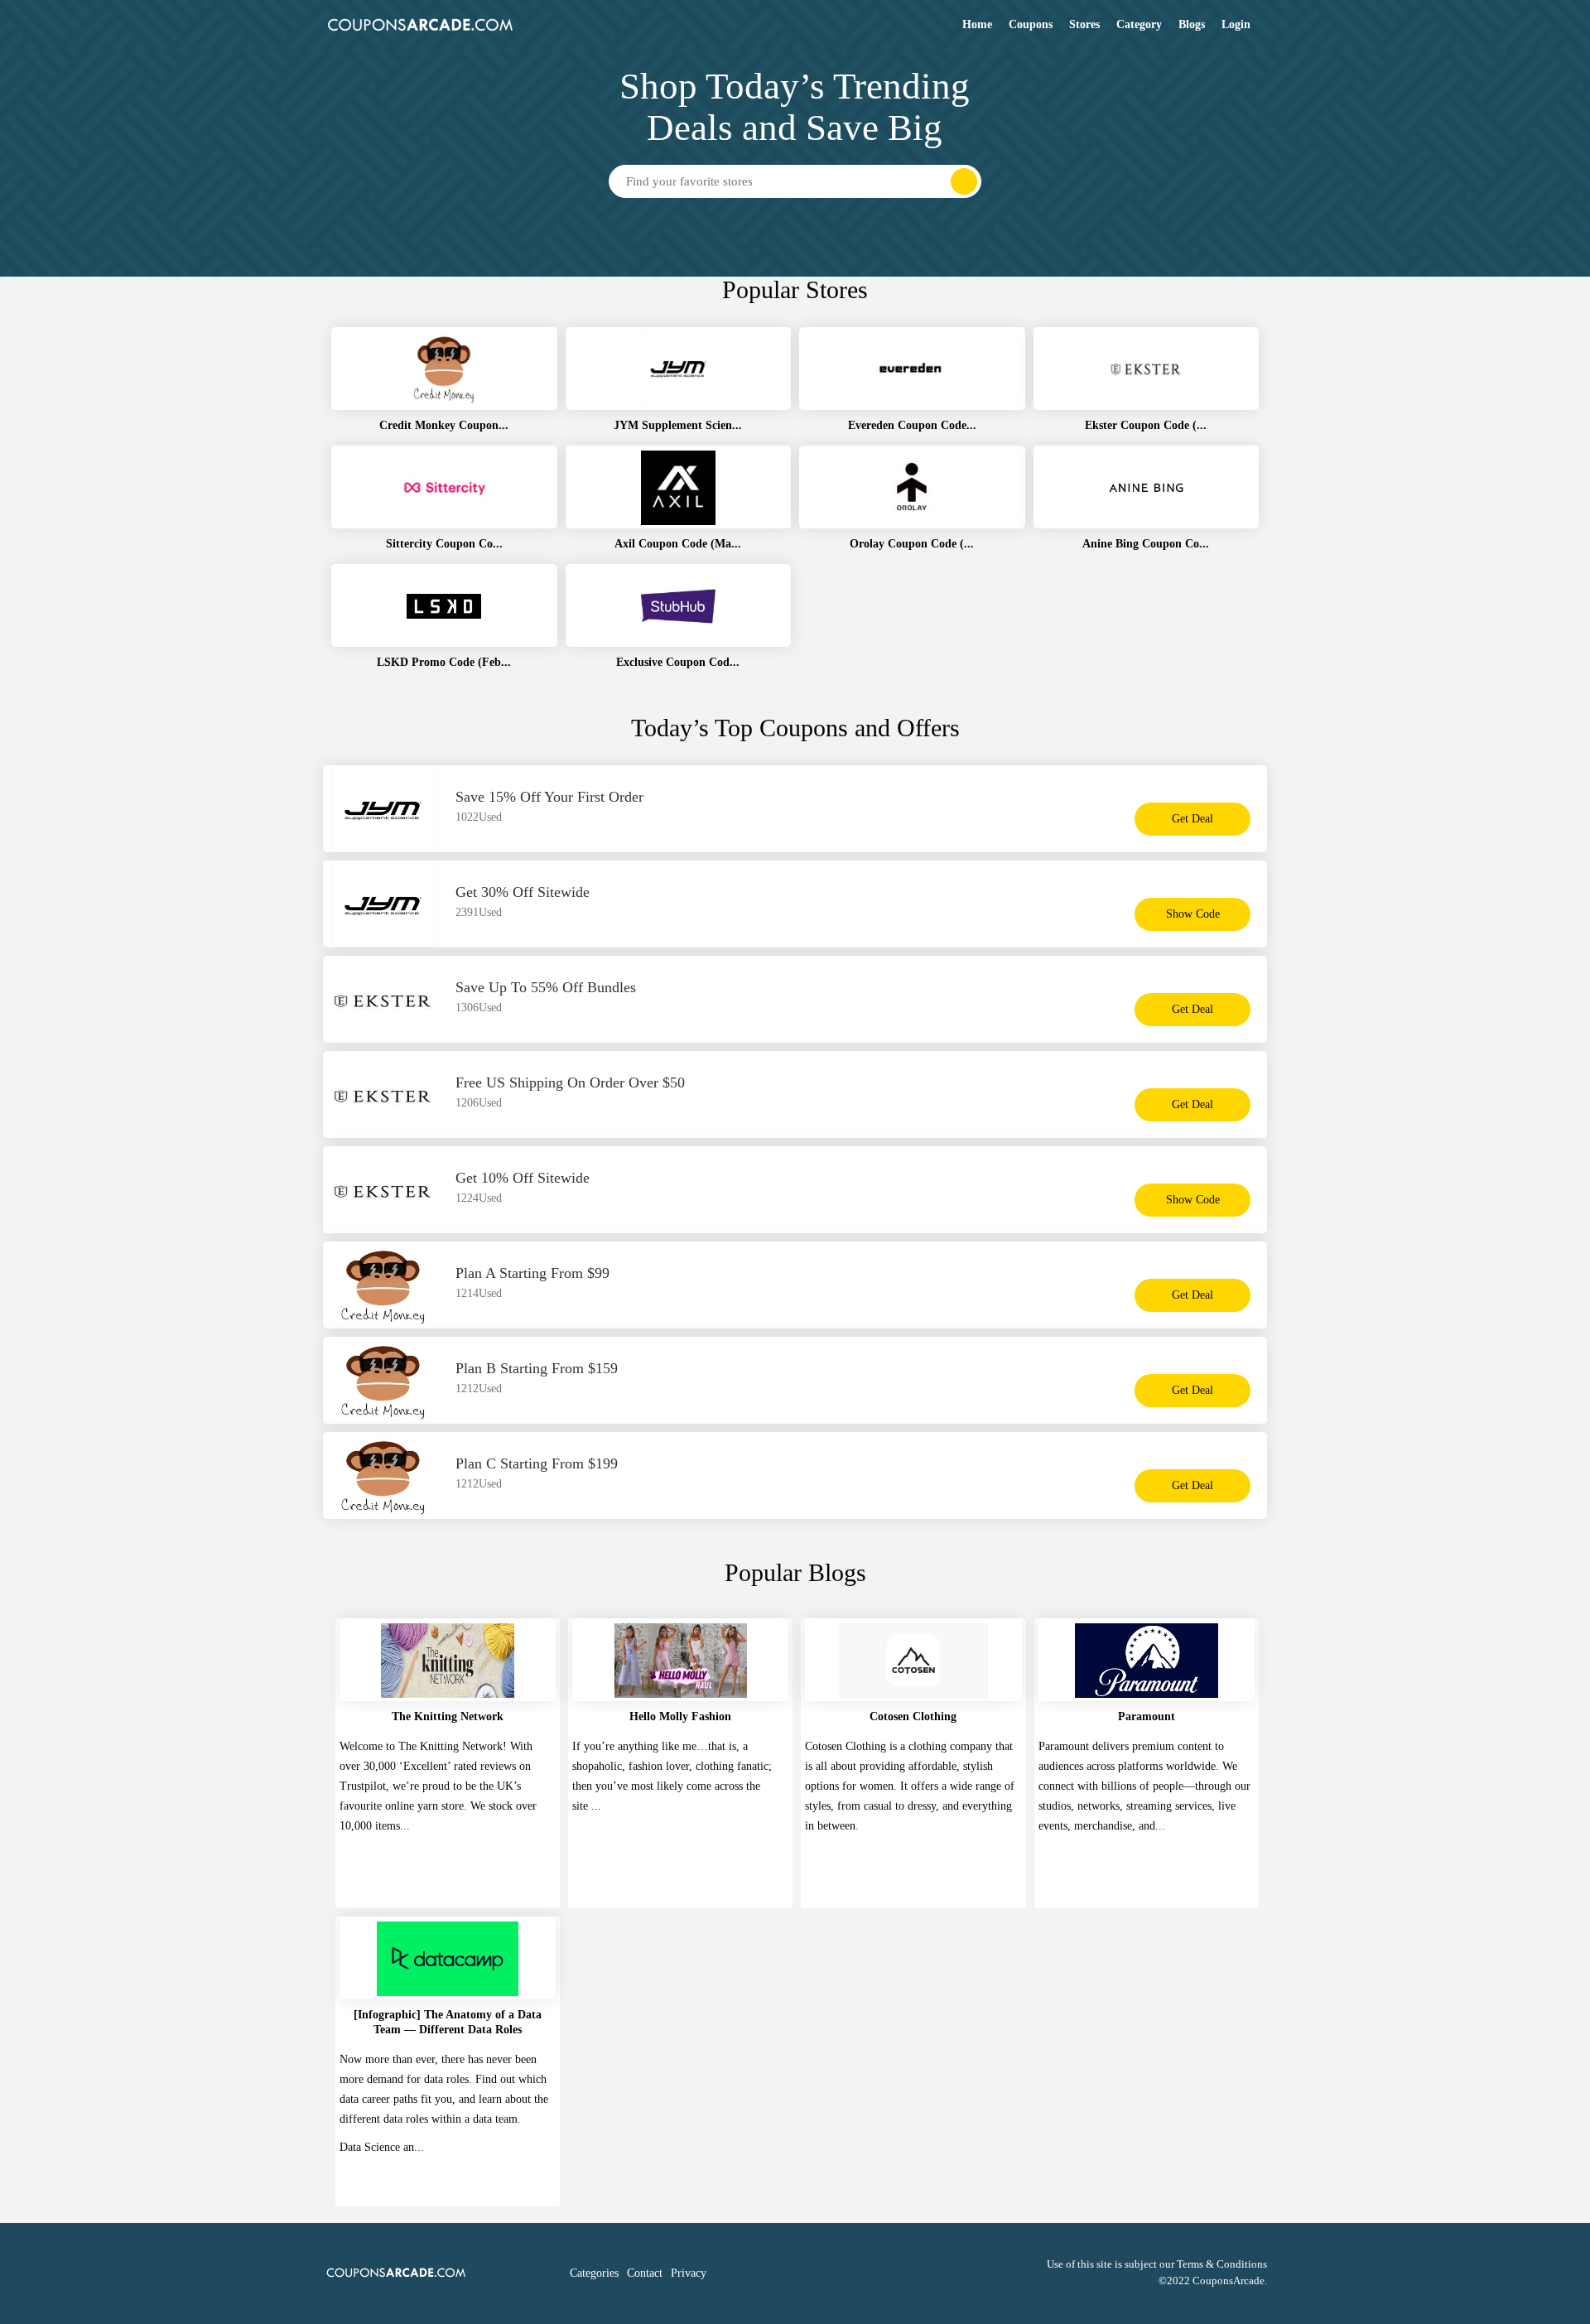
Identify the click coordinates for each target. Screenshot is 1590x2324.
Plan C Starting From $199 (537, 1463)
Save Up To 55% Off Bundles (546, 987)
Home (977, 24)
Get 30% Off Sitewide (523, 892)
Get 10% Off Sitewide (523, 1178)
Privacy (689, 2273)
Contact (645, 2273)
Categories (594, 2273)
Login (1236, 24)
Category (1139, 24)
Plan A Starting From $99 (532, 1273)
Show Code (1193, 914)
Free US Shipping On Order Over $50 (570, 1082)
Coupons (1031, 24)
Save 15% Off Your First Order (549, 797)
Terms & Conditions (1222, 2264)
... (596, 1806)
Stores (1084, 24)
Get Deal (1192, 819)
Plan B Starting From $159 (537, 1368)
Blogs (1192, 24)
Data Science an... (382, 2147)
